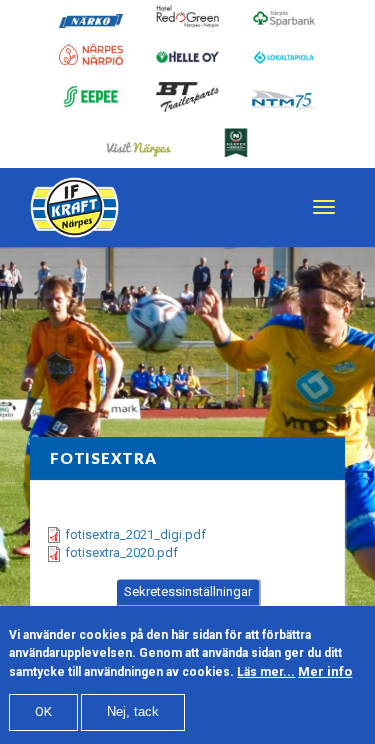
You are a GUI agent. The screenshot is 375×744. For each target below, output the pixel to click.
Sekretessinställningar (188, 591)
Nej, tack (133, 711)
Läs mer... (266, 672)
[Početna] (74, 207)
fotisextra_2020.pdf (121, 552)
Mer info (325, 671)
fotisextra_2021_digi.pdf (135, 534)
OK (43, 711)
